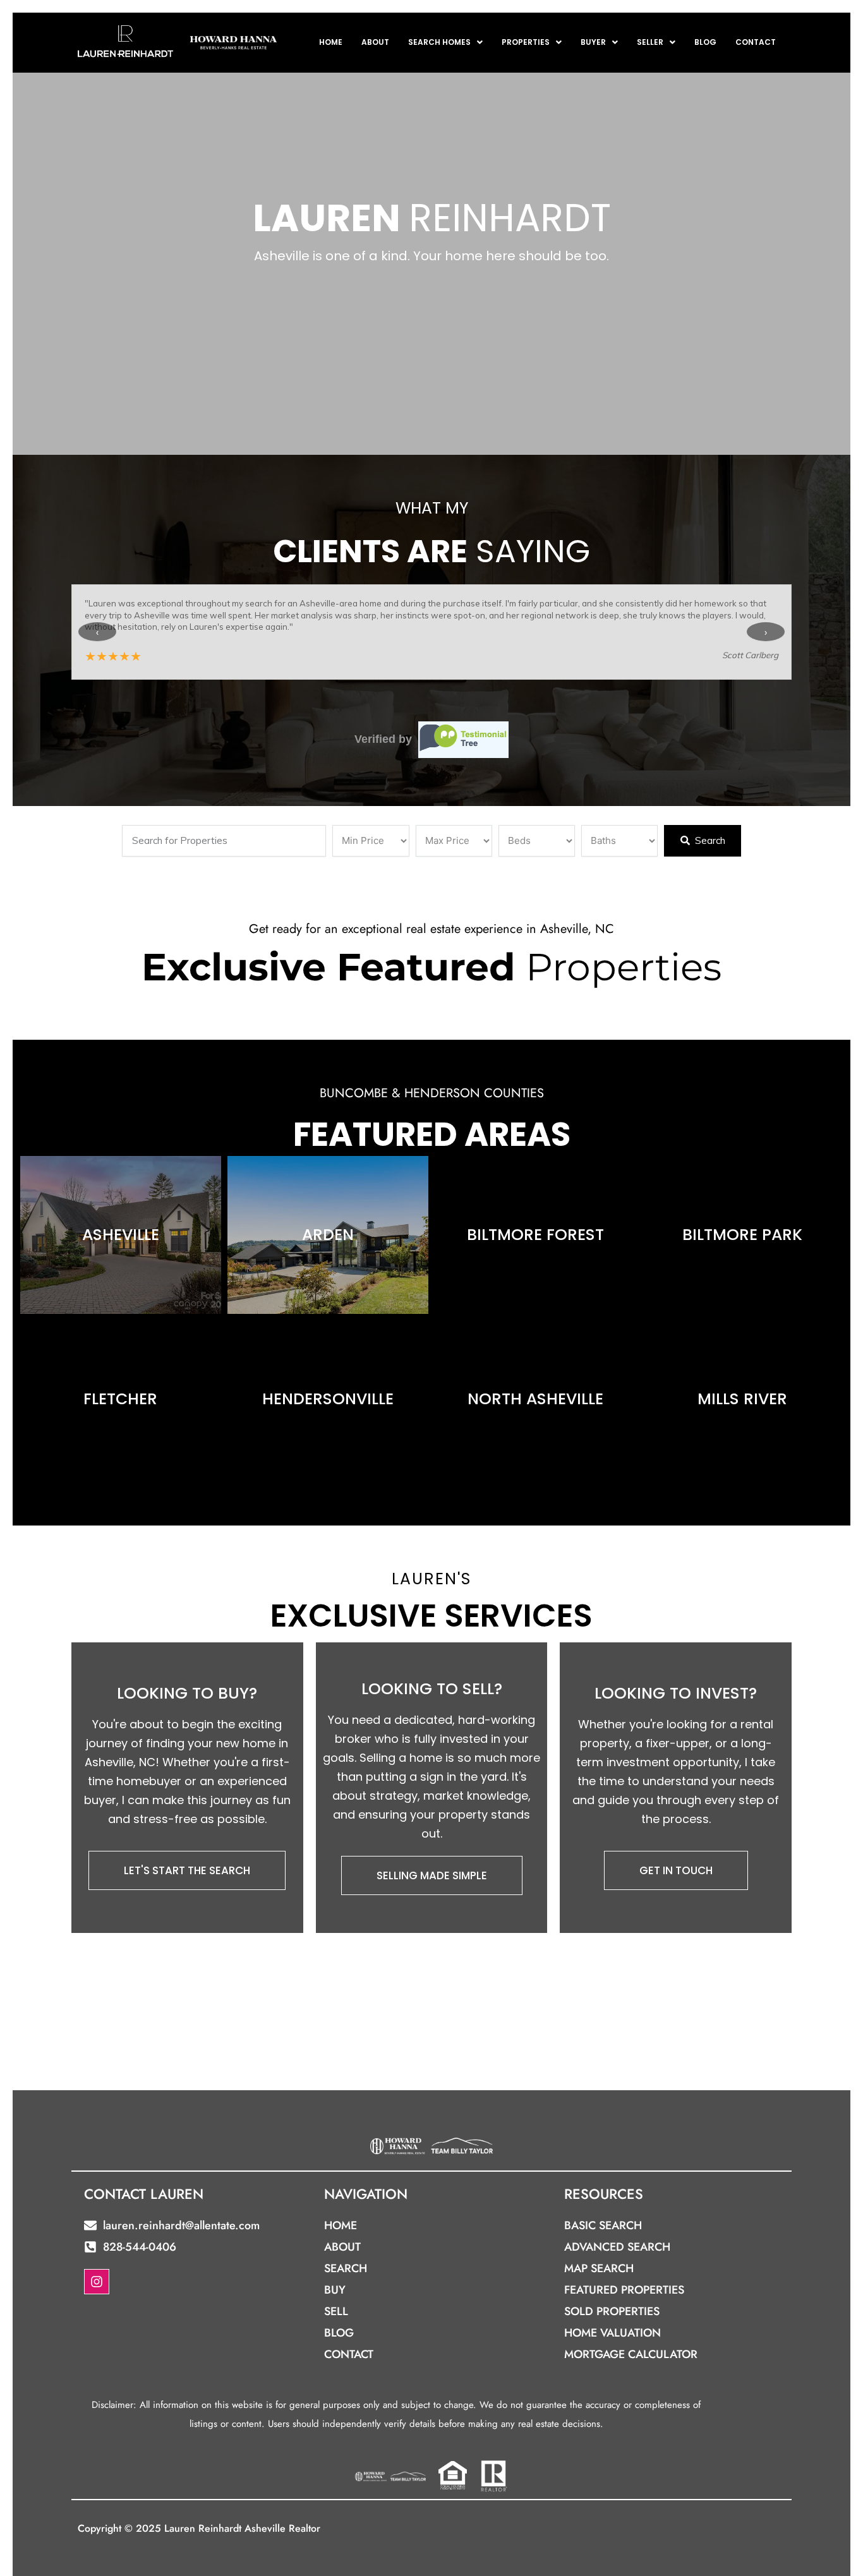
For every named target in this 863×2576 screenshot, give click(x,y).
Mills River (742, 1399)
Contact (756, 42)
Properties (526, 42)
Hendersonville (328, 1399)
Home (331, 42)
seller (650, 42)
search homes (439, 42)
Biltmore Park (742, 1235)
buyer (593, 42)
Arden (328, 1235)
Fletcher (120, 1399)
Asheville (121, 1235)
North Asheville (535, 1399)
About (375, 42)
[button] (445, 42)
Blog (705, 42)
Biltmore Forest (535, 1235)
